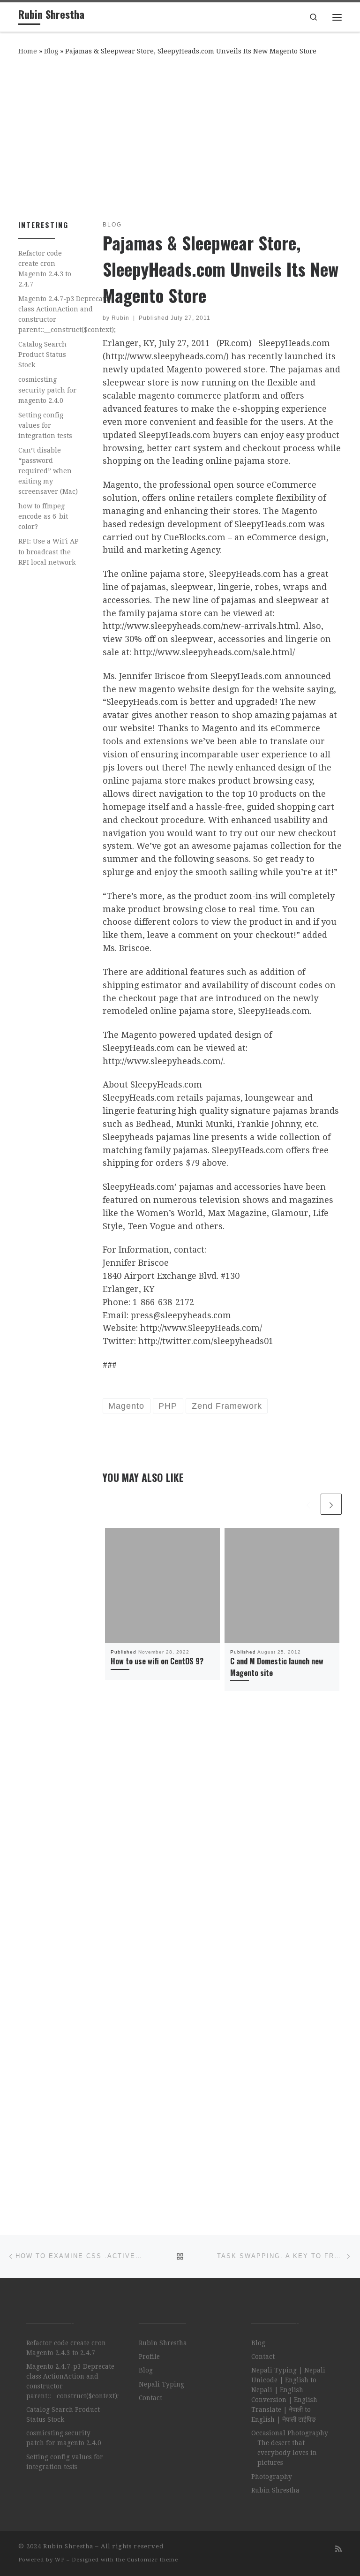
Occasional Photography (290, 2433)
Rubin (120, 318)
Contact (150, 2398)
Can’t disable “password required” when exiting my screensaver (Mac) (48, 471)
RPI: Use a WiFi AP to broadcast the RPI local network (49, 551)
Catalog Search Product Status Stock (42, 355)
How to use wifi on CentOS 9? (157, 1661)
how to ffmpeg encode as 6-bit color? (43, 516)
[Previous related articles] (308, 1504)
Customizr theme (153, 2560)
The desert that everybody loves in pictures (287, 2453)
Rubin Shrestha (163, 2343)
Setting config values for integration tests (45, 425)
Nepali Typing (161, 2384)
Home (28, 51)
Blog (51, 51)
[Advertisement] (180, 136)
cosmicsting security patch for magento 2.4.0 (47, 390)
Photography (272, 2477)
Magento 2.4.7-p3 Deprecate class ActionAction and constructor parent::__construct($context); (67, 314)
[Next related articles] (331, 1504)
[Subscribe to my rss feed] (338, 2549)
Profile (149, 2357)
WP (60, 2560)
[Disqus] (222, 1836)
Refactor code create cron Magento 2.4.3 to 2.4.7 (45, 269)
